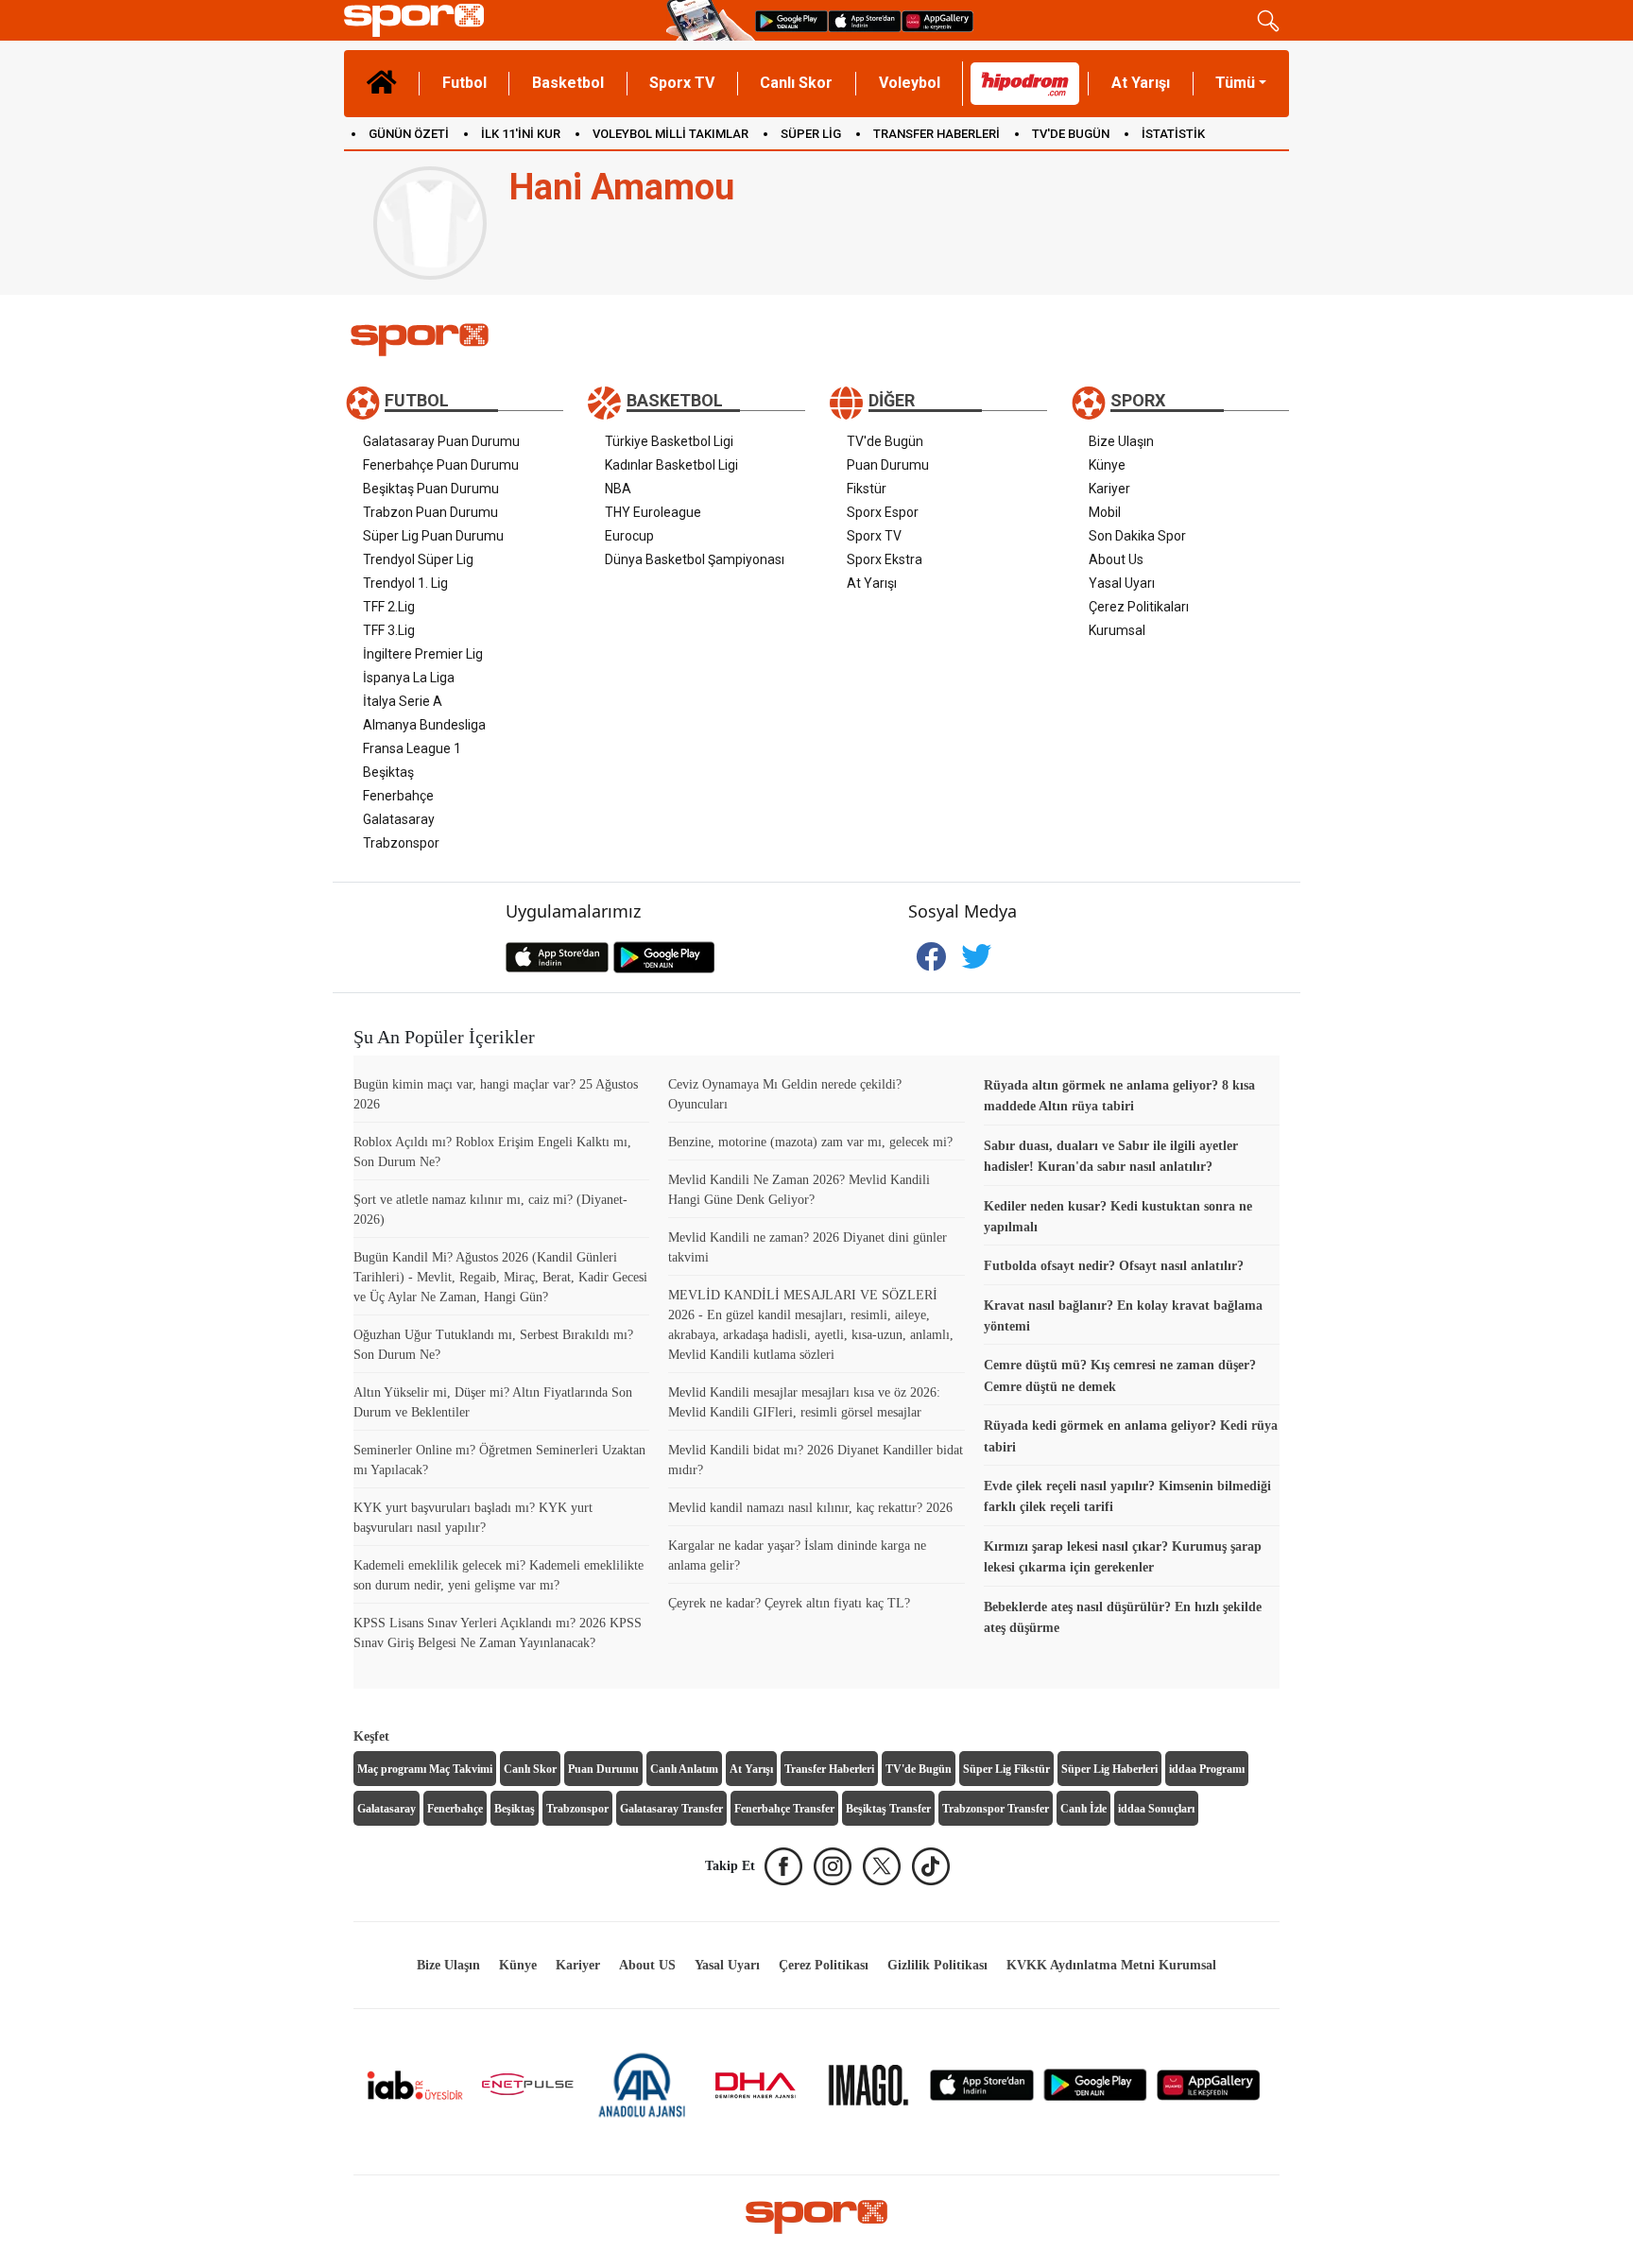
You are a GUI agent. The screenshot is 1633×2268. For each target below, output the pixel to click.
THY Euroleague (653, 512)
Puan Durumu (888, 465)
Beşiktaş (388, 772)
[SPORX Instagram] (833, 1866)
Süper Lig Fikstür (1006, 1769)
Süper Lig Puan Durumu (433, 536)
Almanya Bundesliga (424, 725)
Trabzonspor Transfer (996, 1809)
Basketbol (568, 83)
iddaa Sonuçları (1156, 1809)
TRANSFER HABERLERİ (937, 134)
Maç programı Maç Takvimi (425, 1769)
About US (647, 1965)
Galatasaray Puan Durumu (441, 441)
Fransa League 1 (412, 748)
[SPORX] (816, 2217)
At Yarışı (1141, 83)
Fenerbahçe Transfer (784, 1809)
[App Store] (982, 2084)
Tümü (1235, 83)
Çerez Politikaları (1139, 607)
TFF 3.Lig (389, 630)
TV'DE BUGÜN (1071, 134)
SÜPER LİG (811, 134)
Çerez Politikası (824, 1965)
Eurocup (629, 536)
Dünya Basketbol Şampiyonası (695, 559)
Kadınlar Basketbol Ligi (671, 465)
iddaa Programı (1207, 1769)
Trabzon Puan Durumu (430, 512)
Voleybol (910, 83)
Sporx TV (682, 83)
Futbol (464, 83)
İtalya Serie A (403, 701)
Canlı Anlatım (684, 1769)
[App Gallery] (1209, 2084)
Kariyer (1109, 489)
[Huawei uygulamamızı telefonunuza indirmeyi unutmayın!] (937, 20)
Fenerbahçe (398, 796)
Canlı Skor (796, 83)
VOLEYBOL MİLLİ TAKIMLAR (670, 134)
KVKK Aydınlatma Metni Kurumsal (1111, 1965)
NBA (618, 489)
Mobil (1105, 512)
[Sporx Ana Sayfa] (501, 20)
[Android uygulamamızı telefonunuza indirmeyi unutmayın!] (791, 20)
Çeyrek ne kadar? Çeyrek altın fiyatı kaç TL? (789, 1603)
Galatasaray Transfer (671, 1809)
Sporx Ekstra (885, 559)
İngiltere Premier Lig (423, 654)
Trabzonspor (401, 843)
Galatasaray (399, 819)
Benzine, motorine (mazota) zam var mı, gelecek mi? (810, 1142)
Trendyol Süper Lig (418, 559)
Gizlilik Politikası (937, 1965)
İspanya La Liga (409, 678)
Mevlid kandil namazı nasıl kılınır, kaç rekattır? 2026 (810, 1508)
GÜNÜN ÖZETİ (409, 134)
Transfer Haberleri (829, 1769)
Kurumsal (1117, 630)
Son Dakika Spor (1137, 536)
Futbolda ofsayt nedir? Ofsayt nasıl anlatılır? (1114, 1266)
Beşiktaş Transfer (888, 1809)
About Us (1116, 559)
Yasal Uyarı (1122, 583)
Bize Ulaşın (1121, 441)
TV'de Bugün (885, 441)
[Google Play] (1095, 2084)
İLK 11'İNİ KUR (521, 134)
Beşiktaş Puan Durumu (431, 489)
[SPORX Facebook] (783, 1866)
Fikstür (867, 489)
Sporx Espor (883, 512)
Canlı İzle (1083, 1809)
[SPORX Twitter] (882, 1866)
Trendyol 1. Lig (405, 583)
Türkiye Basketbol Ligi (669, 441)
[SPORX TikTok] (931, 1866)
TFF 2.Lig (389, 607)
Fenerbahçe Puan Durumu (441, 465)
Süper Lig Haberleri (1109, 1769)
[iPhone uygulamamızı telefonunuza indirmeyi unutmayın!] (865, 20)
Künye (1107, 465)
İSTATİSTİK (1173, 134)
